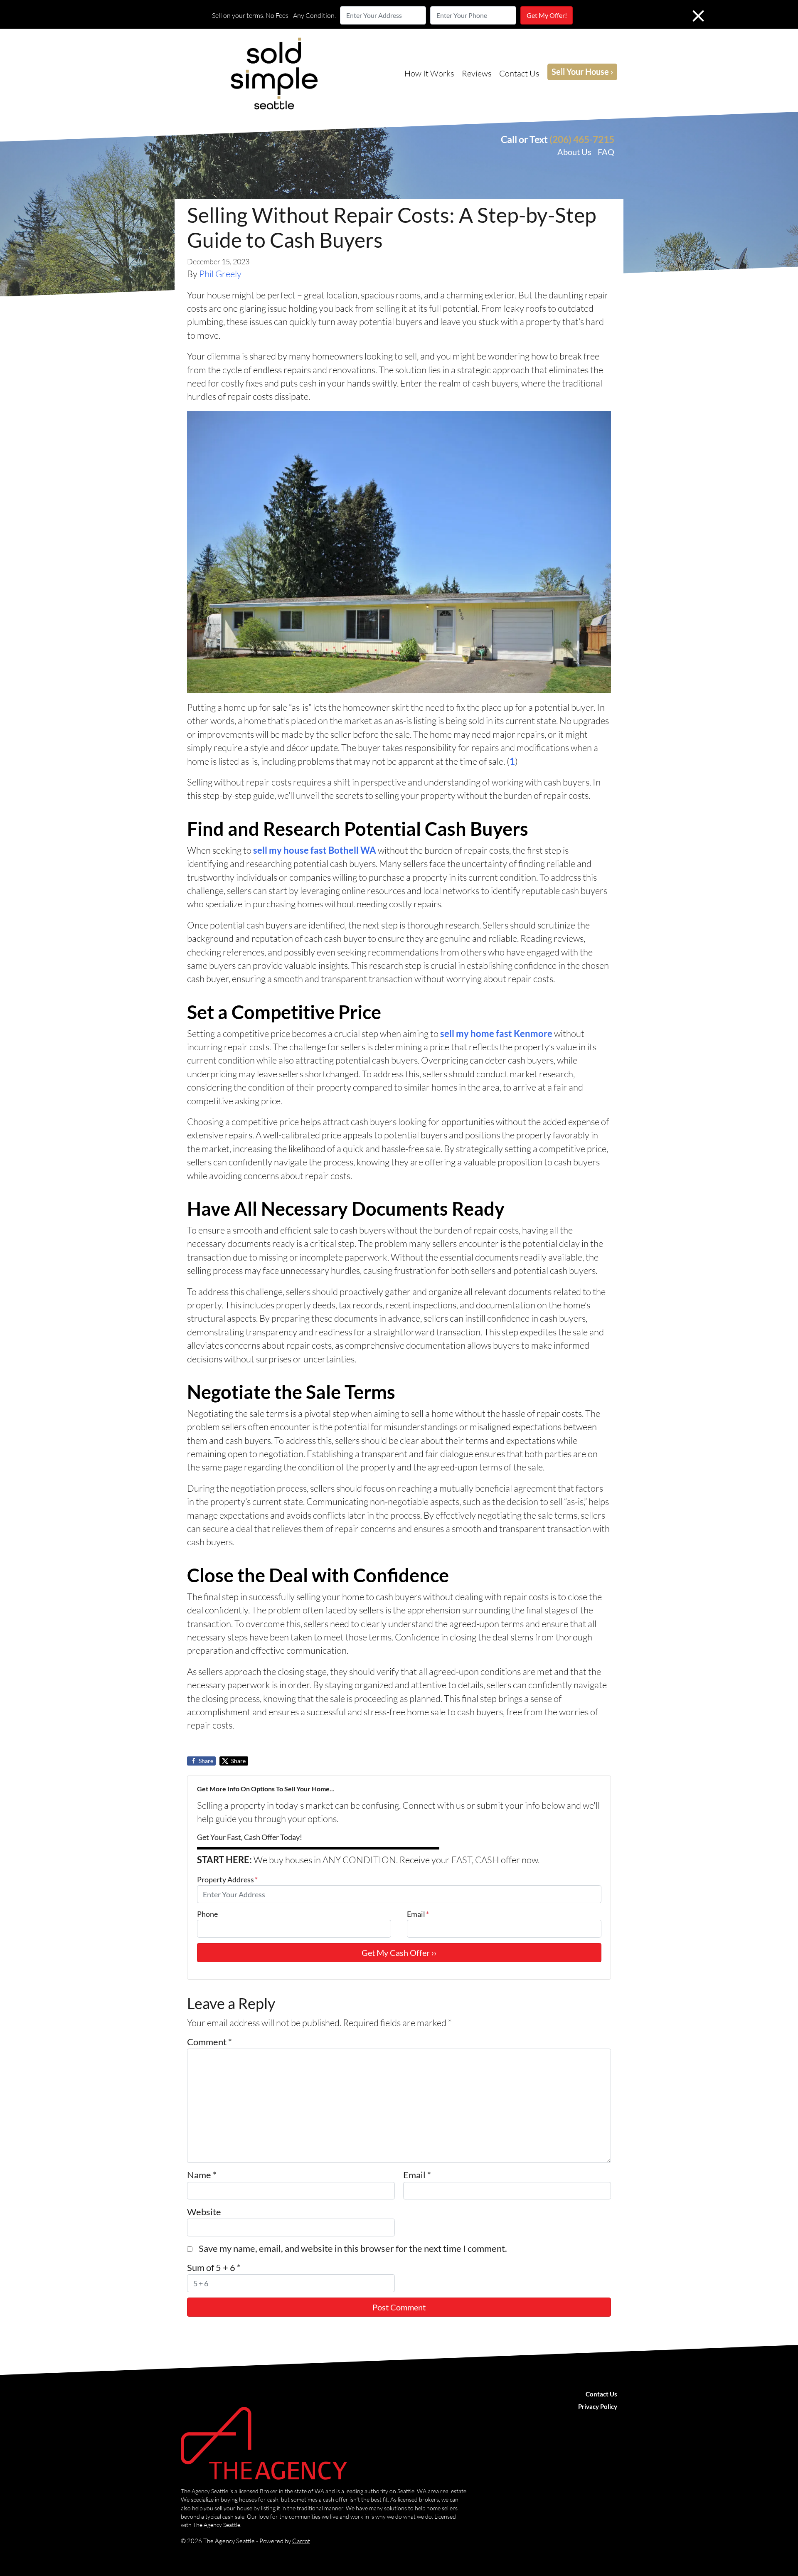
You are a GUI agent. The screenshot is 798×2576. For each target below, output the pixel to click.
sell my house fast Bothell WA (315, 850)
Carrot (301, 2541)
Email (418, 1914)
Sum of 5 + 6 (214, 2268)
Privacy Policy (598, 2406)
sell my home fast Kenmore (496, 1034)
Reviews (477, 73)
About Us (574, 152)
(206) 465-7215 (582, 139)
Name (202, 2175)
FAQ (606, 152)
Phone (207, 1914)
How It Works (429, 73)
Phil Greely (220, 274)
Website (204, 2212)
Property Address (227, 1879)
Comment (209, 2042)
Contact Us (519, 73)
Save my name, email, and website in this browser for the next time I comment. (353, 2248)
